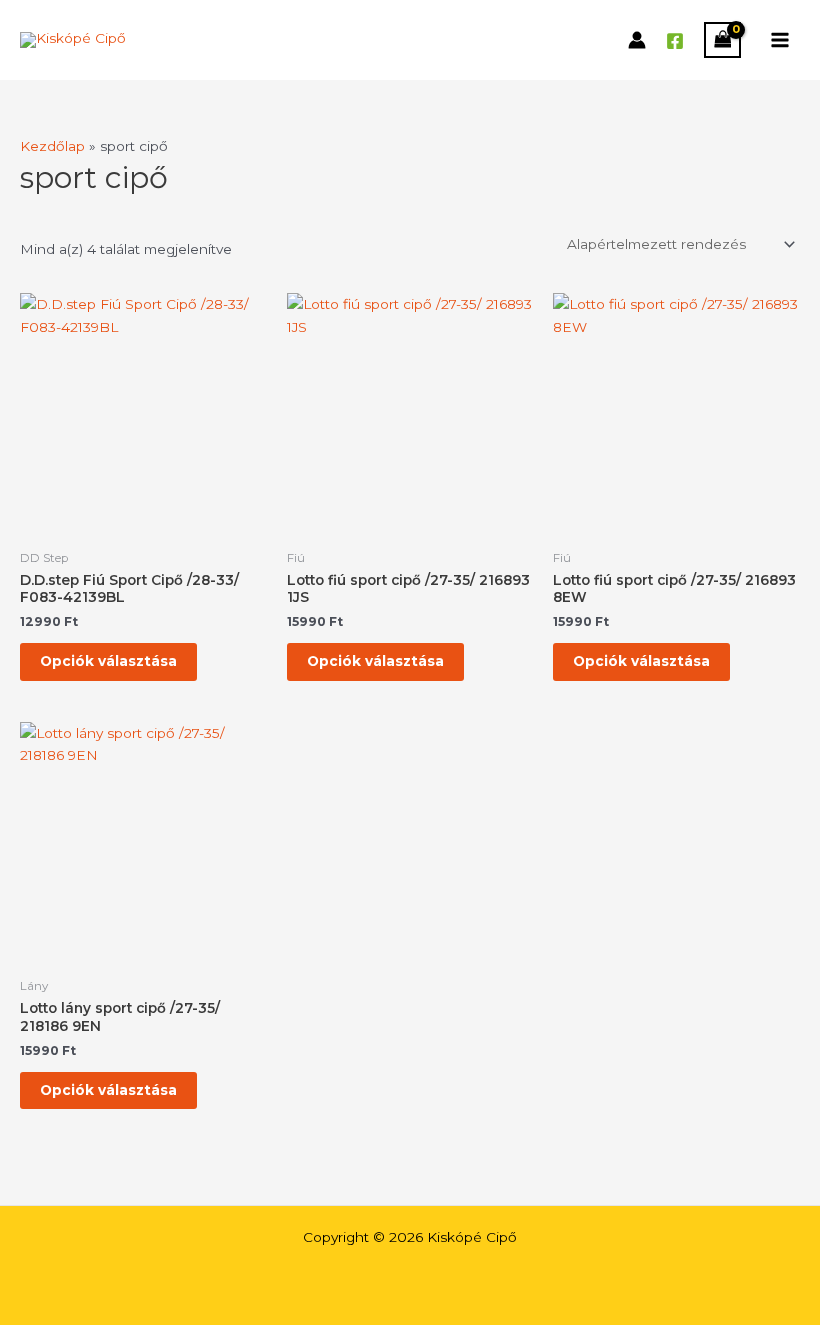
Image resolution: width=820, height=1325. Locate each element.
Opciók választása (108, 661)
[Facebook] (675, 41)
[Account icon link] (637, 40)
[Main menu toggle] (780, 39)
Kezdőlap (52, 146)
